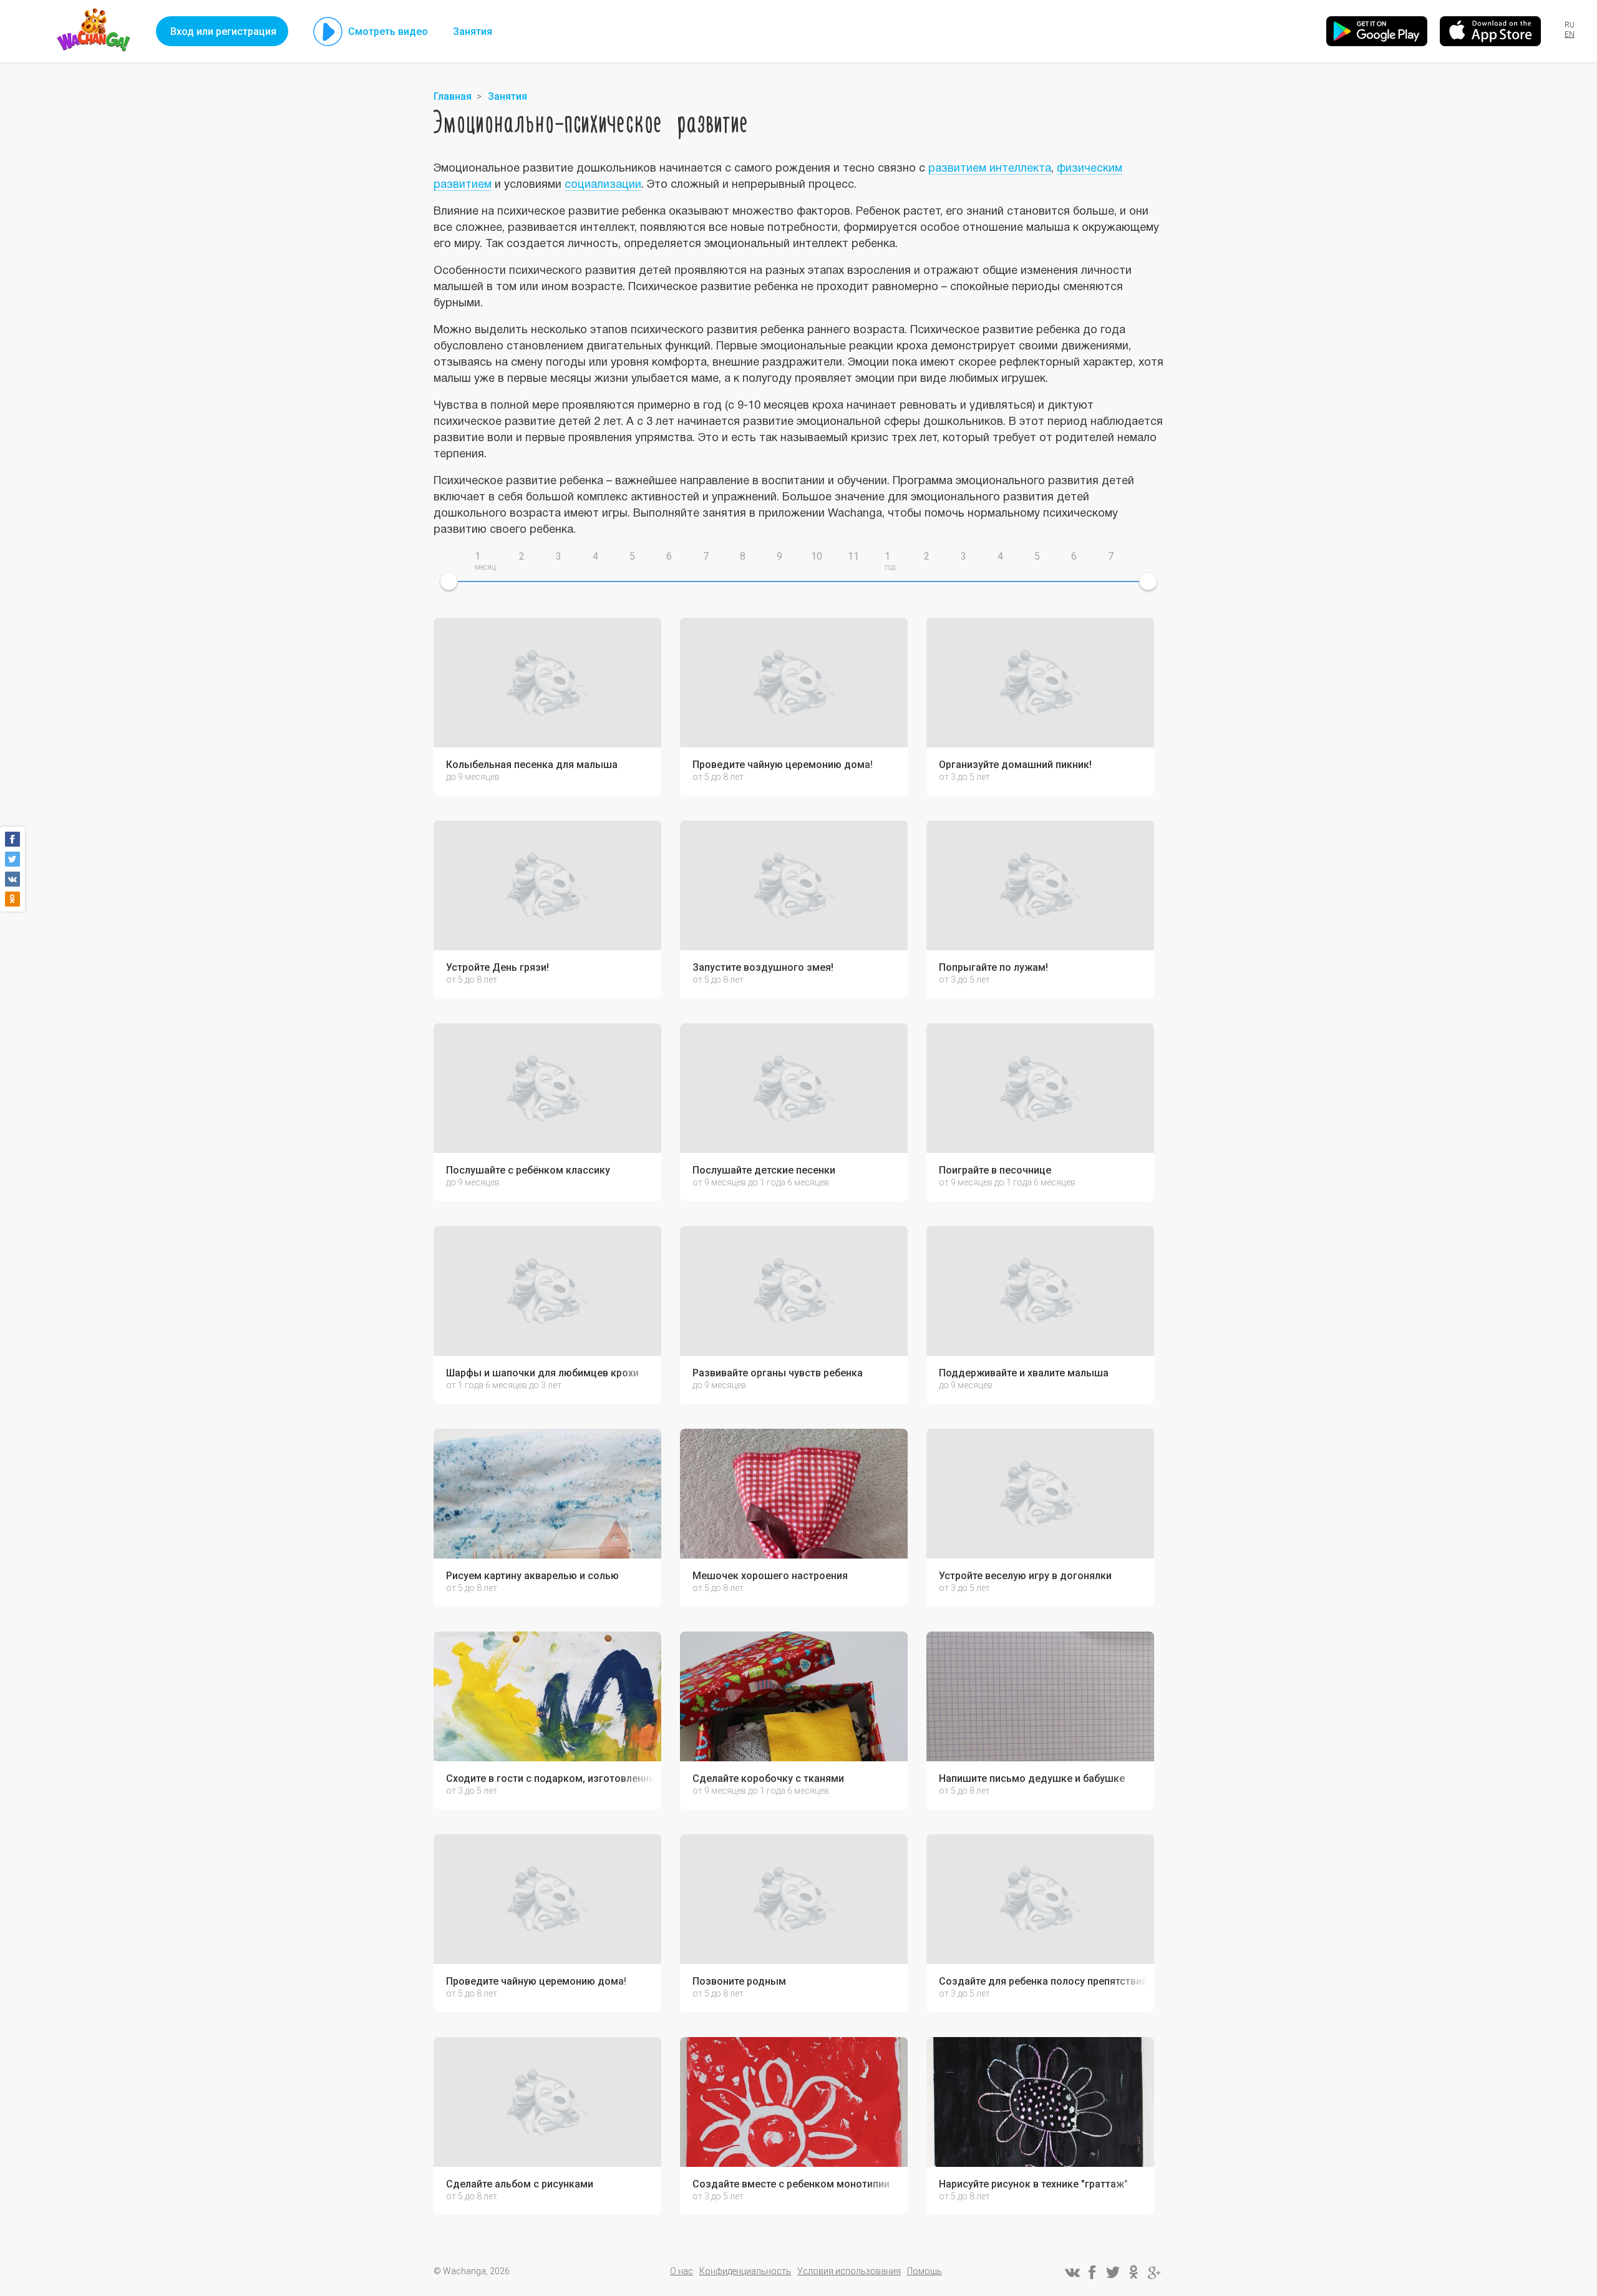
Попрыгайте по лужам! (993, 968)
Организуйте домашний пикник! (1015, 765)
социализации (603, 185)
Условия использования (849, 2271)
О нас (682, 2271)
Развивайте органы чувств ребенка (778, 1373)
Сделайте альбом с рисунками (520, 2184)
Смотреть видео (388, 32)
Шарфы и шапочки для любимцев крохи (542, 1373)
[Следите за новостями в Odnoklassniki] (1133, 2272)
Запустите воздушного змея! (763, 968)
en (1570, 34)
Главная (453, 96)
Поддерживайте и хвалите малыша (1024, 1373)
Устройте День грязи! (498, 968)
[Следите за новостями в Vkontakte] (1072, 2272)
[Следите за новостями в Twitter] (1113, 2272)
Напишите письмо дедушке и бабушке (1032, 1779)
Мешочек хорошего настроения (770, 1576)
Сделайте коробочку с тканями (768, 1779)
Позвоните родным (739, 1982)
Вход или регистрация (223, 32)
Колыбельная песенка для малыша (532, 765)
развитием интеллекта (990, 169)
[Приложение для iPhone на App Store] (1490, 31)
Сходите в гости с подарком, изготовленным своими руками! (551, 1779)
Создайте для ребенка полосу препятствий (1043, 1982)
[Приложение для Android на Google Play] (1377, 31)
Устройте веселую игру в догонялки (1025, 1576)
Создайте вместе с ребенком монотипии (791, 2184)
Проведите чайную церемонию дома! (783, 765)
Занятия (473, 32)
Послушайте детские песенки (764, 1170)
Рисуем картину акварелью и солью (532, 1576)
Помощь (925, 2271)
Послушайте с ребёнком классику (528, 1170)
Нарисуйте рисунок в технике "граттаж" (1033, 2184)
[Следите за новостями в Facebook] (1092, 2272)
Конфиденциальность (745, 2271)
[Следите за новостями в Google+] (1154, 2272)
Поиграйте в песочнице (995, 1170)
